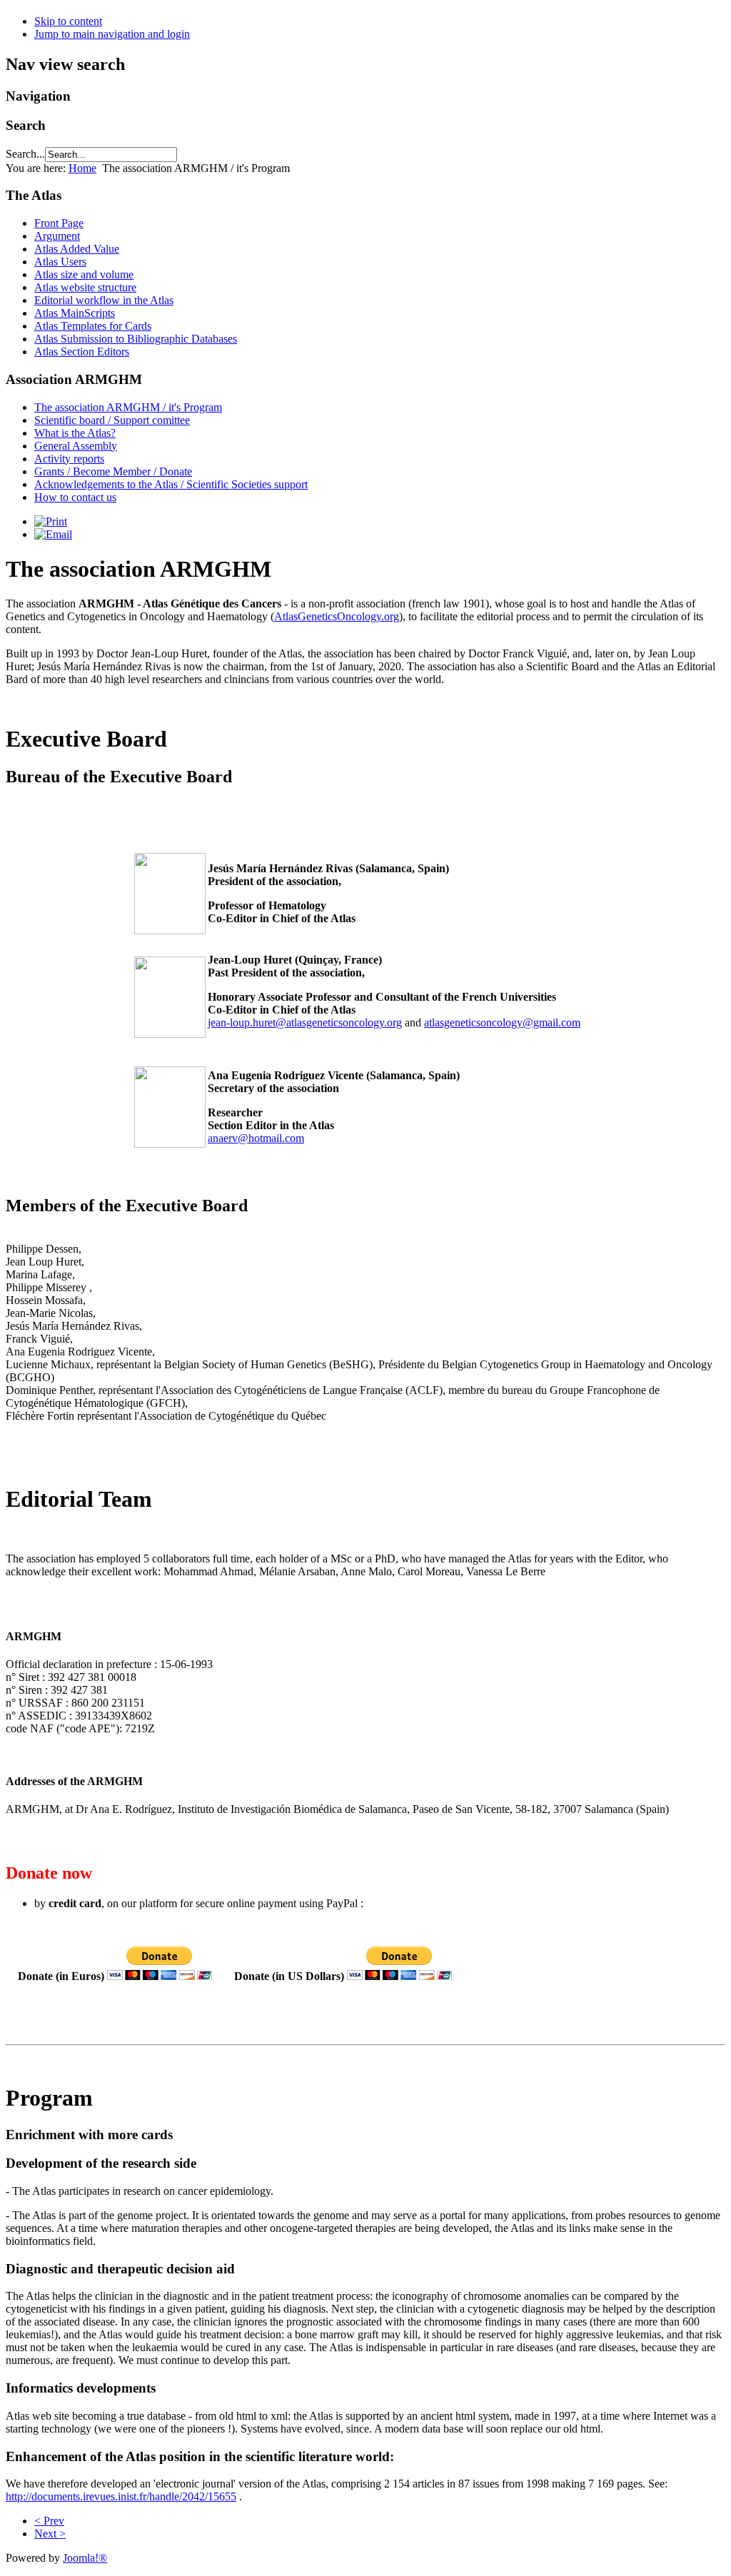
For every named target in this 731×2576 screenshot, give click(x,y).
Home (82, 168)
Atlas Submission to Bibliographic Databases (136, 339)
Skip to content (68, 21)
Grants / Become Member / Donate (113, 471)
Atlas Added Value (77, 249)
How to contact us (75, 497)
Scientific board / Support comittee (112, 420)
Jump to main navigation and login (112, 34)
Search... (25, 154)
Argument (57, 236)
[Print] (51, 521)
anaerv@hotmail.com (256, 1138)
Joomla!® (85, 2558)
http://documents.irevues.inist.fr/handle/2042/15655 (121, 2496)
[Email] (53, 534)
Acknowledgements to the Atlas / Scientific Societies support (171, 484)
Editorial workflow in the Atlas (104, 300)
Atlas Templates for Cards (93, 326)
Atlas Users (60, 262)
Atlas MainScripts (75, 313)
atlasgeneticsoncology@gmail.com (502, 1022)
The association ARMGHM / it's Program (128, 407)
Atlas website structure (85, 287)
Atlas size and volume (84, 274)
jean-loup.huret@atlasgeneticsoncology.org (305, 1022)
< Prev (49, 2521)
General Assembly (76, 446)
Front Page (59, 223)
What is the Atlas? (75, 433)
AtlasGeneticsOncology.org (337, 616)
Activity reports (69, 459)
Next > (50, 2534)
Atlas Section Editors (82, 352)
